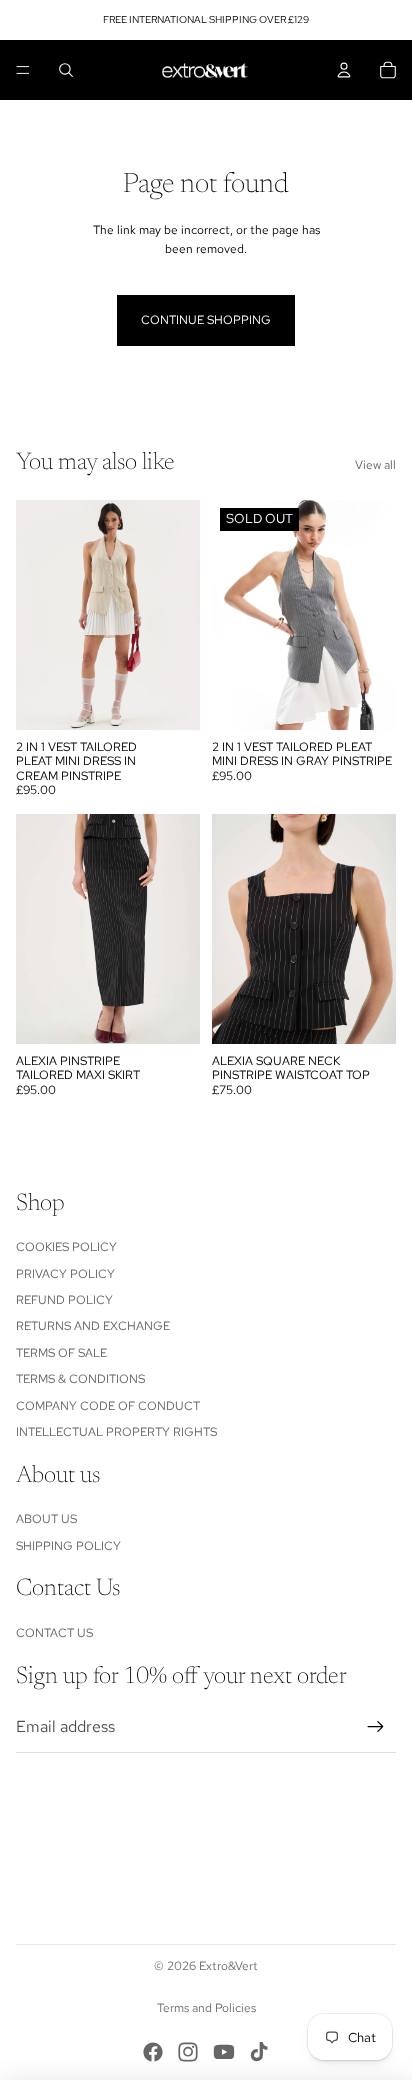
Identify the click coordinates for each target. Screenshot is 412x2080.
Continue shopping (206, 320)
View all (375, 465)
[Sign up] (376, 1727)
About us (46, 1519)
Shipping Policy (68, 1546)
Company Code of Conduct (108, 1406)
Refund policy (64, 1300)
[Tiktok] (259, 2052)
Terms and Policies (206, 2008)
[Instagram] (188, 2052)
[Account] (344, 70)
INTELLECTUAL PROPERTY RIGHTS (116, 1432)
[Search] (66, 70)
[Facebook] (153, 2052)
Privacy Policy (65, 1274)
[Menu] (23, 70)
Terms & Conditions (80, 1379)
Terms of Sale (61, 1353)
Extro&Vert (228, 1966)
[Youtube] (224, 2052)
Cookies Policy (66, 1247)
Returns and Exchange (93, 1326)
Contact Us (54, 1633)
